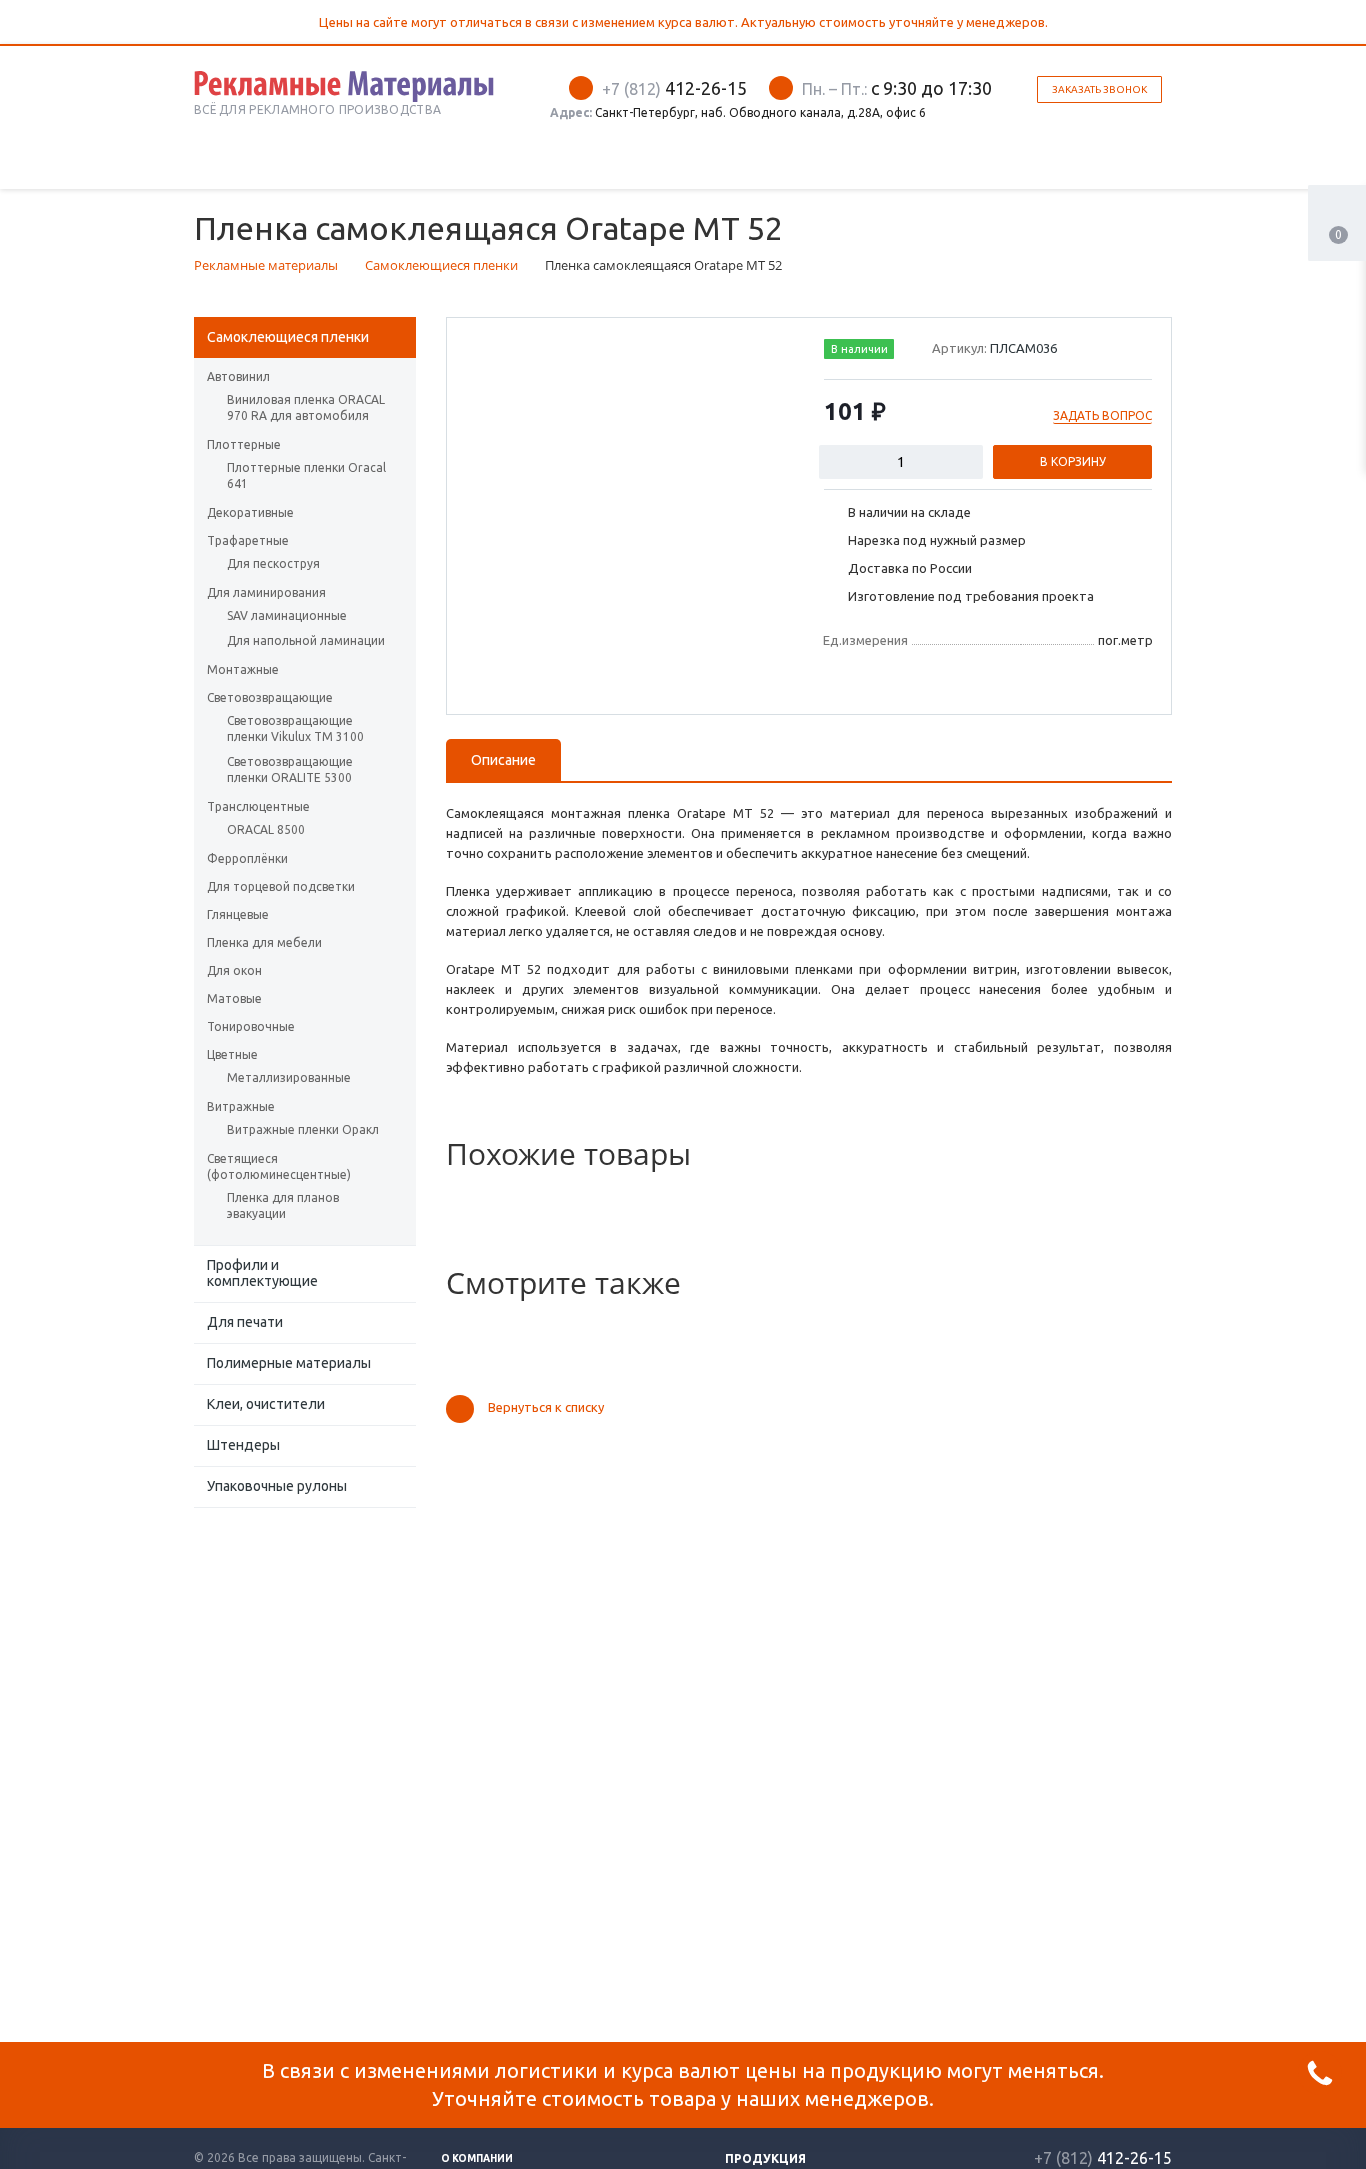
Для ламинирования (266, 592)
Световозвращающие (270, 697)
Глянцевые (238, 914)
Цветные (232, 1054)
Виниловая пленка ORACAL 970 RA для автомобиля (306, 407)
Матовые (234, 998)
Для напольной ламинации (306, 640)
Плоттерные (244, 444)
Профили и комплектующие (262, 1273)
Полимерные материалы (289, 1363)
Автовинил (238, 376)
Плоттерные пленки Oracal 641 (306, 475)
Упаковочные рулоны (277, 1486)
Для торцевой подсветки (281, 886)
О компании (477, 2158)
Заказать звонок (1099, 89)
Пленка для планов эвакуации (283, 1205)
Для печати (245, 1322)
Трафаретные (248, 540)
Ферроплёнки (247, 858)
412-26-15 (674, 88)
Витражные (241, 1106)
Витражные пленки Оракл (303, 1129)
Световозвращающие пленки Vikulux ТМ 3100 (295, 728)
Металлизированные (289, 1077)
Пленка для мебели (264, 942)
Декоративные (250, 512)
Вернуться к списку (546, 1408)
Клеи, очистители (266, 1404)
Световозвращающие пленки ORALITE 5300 (290, 769)
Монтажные (243, 669)
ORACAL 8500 (266, 829)
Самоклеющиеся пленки (288, 337)
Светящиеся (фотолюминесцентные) (279, 1166)
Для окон (234, 970)
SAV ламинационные (287, 615)
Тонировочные (251, 1026)
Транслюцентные (258, 806)
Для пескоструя (273, 563)
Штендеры (243, 1445)
